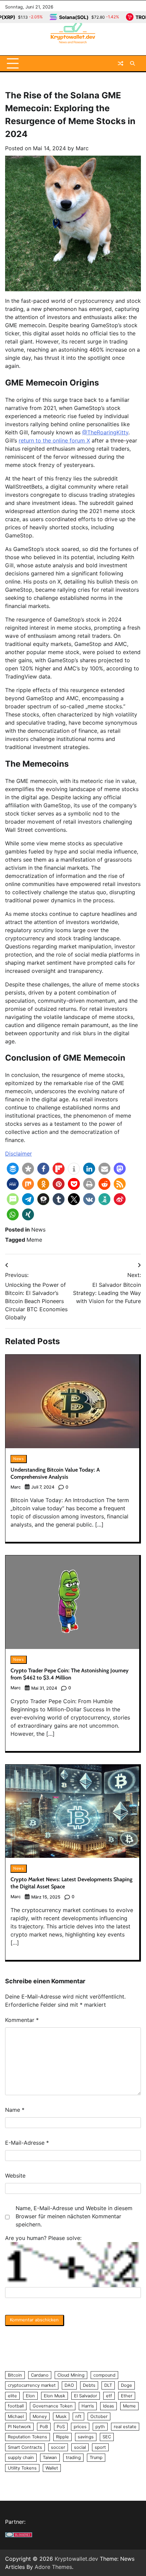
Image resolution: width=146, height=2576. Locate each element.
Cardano (40, 2375)
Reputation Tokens (28, 2437)
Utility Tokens (22, 2468)
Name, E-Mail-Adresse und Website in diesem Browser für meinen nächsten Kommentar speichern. (74, 2216)
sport (100, 2447)
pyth (100, 2427)
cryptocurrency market (32, 2385)
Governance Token (53, 2406)
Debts (89, 2385)
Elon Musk (54, 2396)
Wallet (52, 2468)
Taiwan (50, 2457)
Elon (30, 2396)
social (80, 2447)
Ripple (62, 2437)
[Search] (132, 63)
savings (86, 2437)
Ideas (108, 2406)
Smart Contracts (25, 2447)
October (99, 2416)
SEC (107, 2437)
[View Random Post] (121, 63)
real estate (125, 2427)
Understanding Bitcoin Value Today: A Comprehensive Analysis (55, 1473)
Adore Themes (53, 2567)
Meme (34, 1240)
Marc (82, 148)
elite (12, 2396)
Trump (96, 2457)
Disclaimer (19, 1154)
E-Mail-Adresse (27, 2143)
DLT (108, 2385)
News (38, 1230)
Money (40, 2416)
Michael (16, 2416)
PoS (61, 2427)
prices (80, 2427)
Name (15, 2110)
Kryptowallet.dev (76, 2559)
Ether (127, 2396)
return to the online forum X (54, 440)
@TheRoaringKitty (105, 432)
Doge (126, 2385)
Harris (88, 2406)
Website (15, 2176)
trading (73, 2457)
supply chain (21, 2457)
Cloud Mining (71, 2375)
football (16, 2406)
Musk (61, 2416)
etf (109, 2396)
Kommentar (22, 2020)
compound (104, 2375)
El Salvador (86, 2396)
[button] (13, 1169)
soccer (58, 2447)
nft (78, 2416)
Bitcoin (15, 2375)
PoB (44, 2427)
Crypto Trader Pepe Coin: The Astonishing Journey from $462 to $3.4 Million (70, 1674)
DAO (69, 2385)
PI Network (19, 2427)
